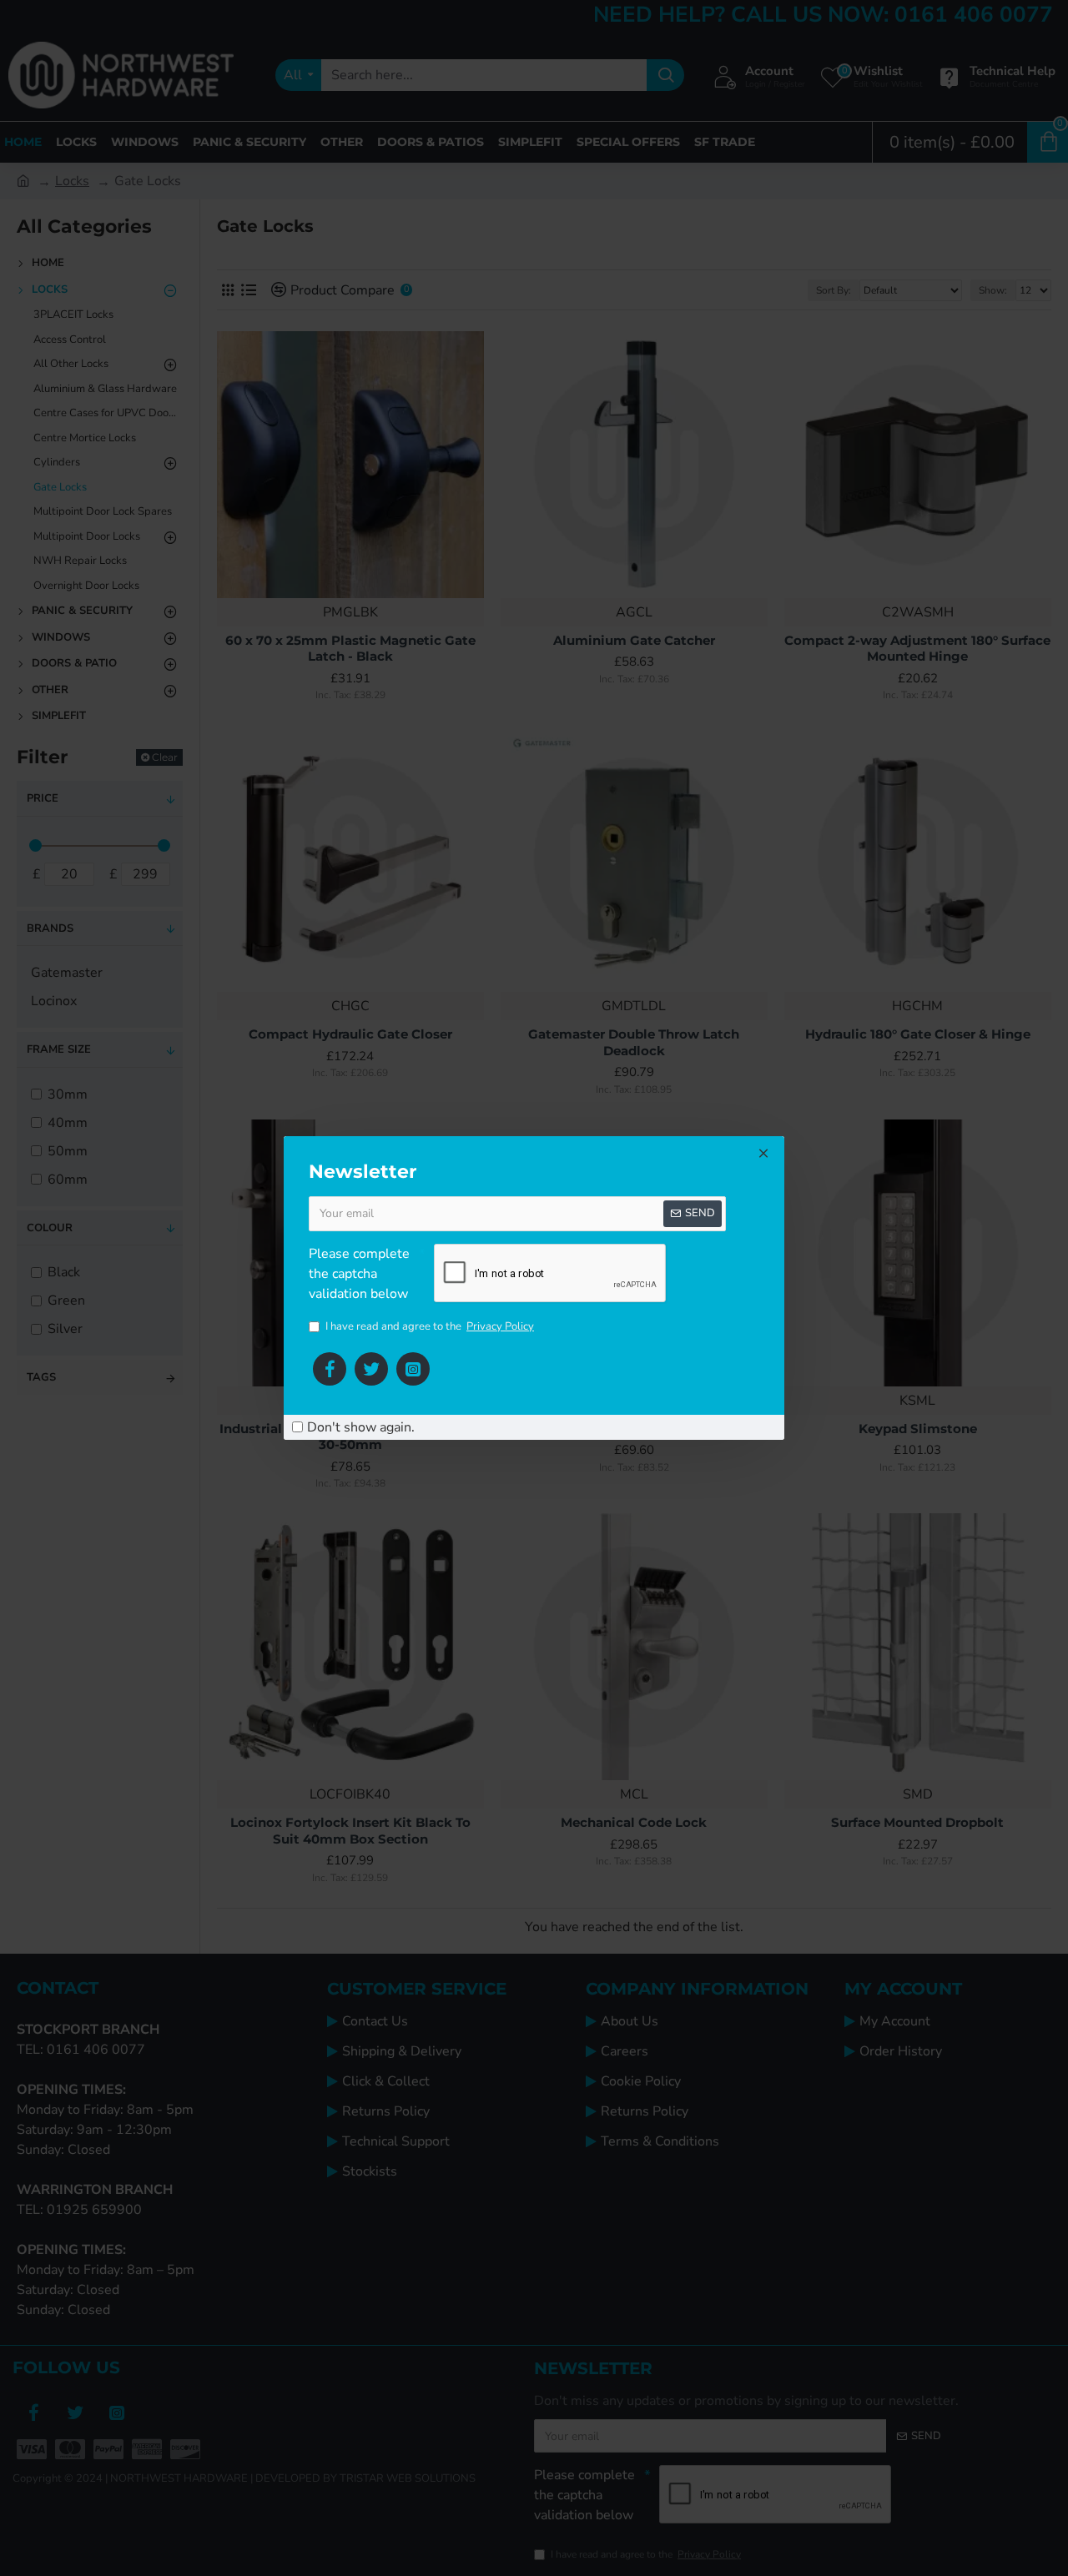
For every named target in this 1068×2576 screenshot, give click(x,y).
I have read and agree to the (430, 1326)
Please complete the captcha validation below (359, 1274)
